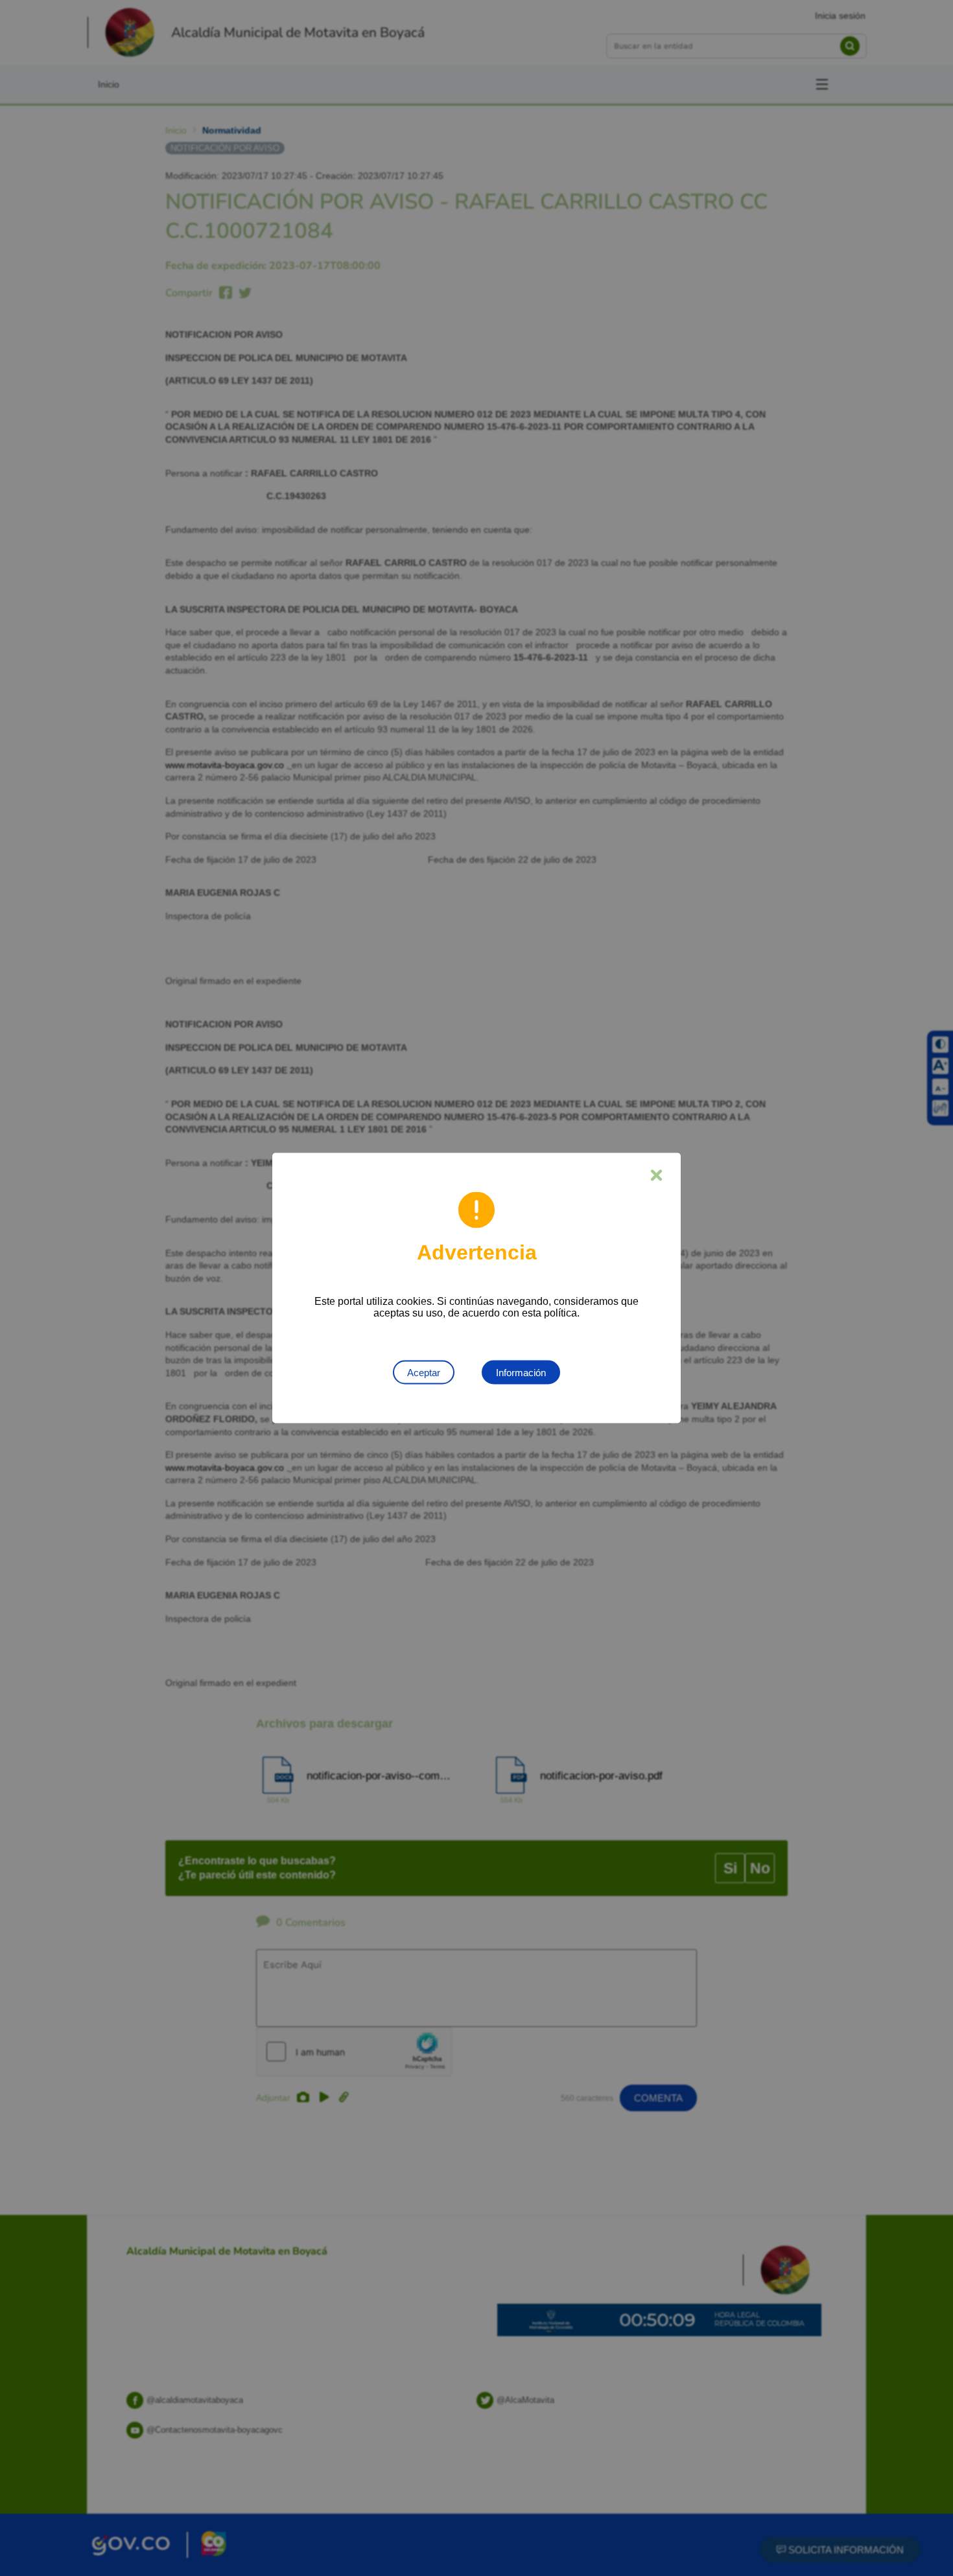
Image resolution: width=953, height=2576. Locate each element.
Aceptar (424, 1373)
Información (521, 1373)
